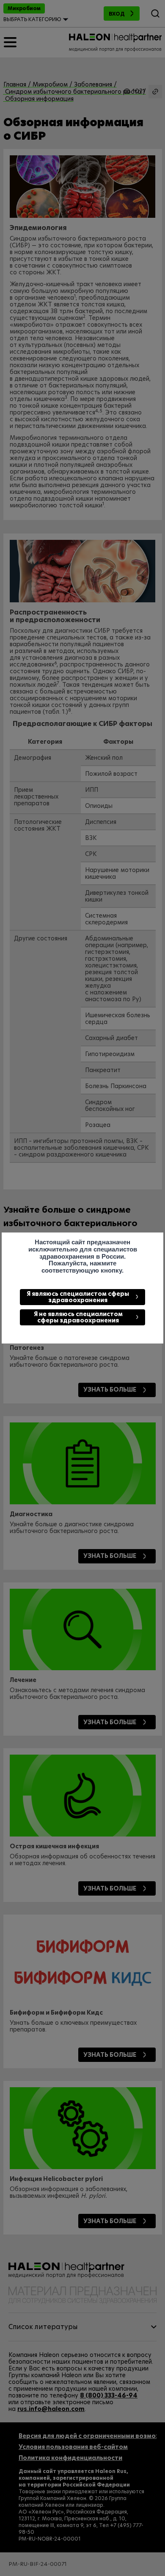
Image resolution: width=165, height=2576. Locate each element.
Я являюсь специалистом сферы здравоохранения (78, 1297)
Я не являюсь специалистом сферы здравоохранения (78, 1317)
